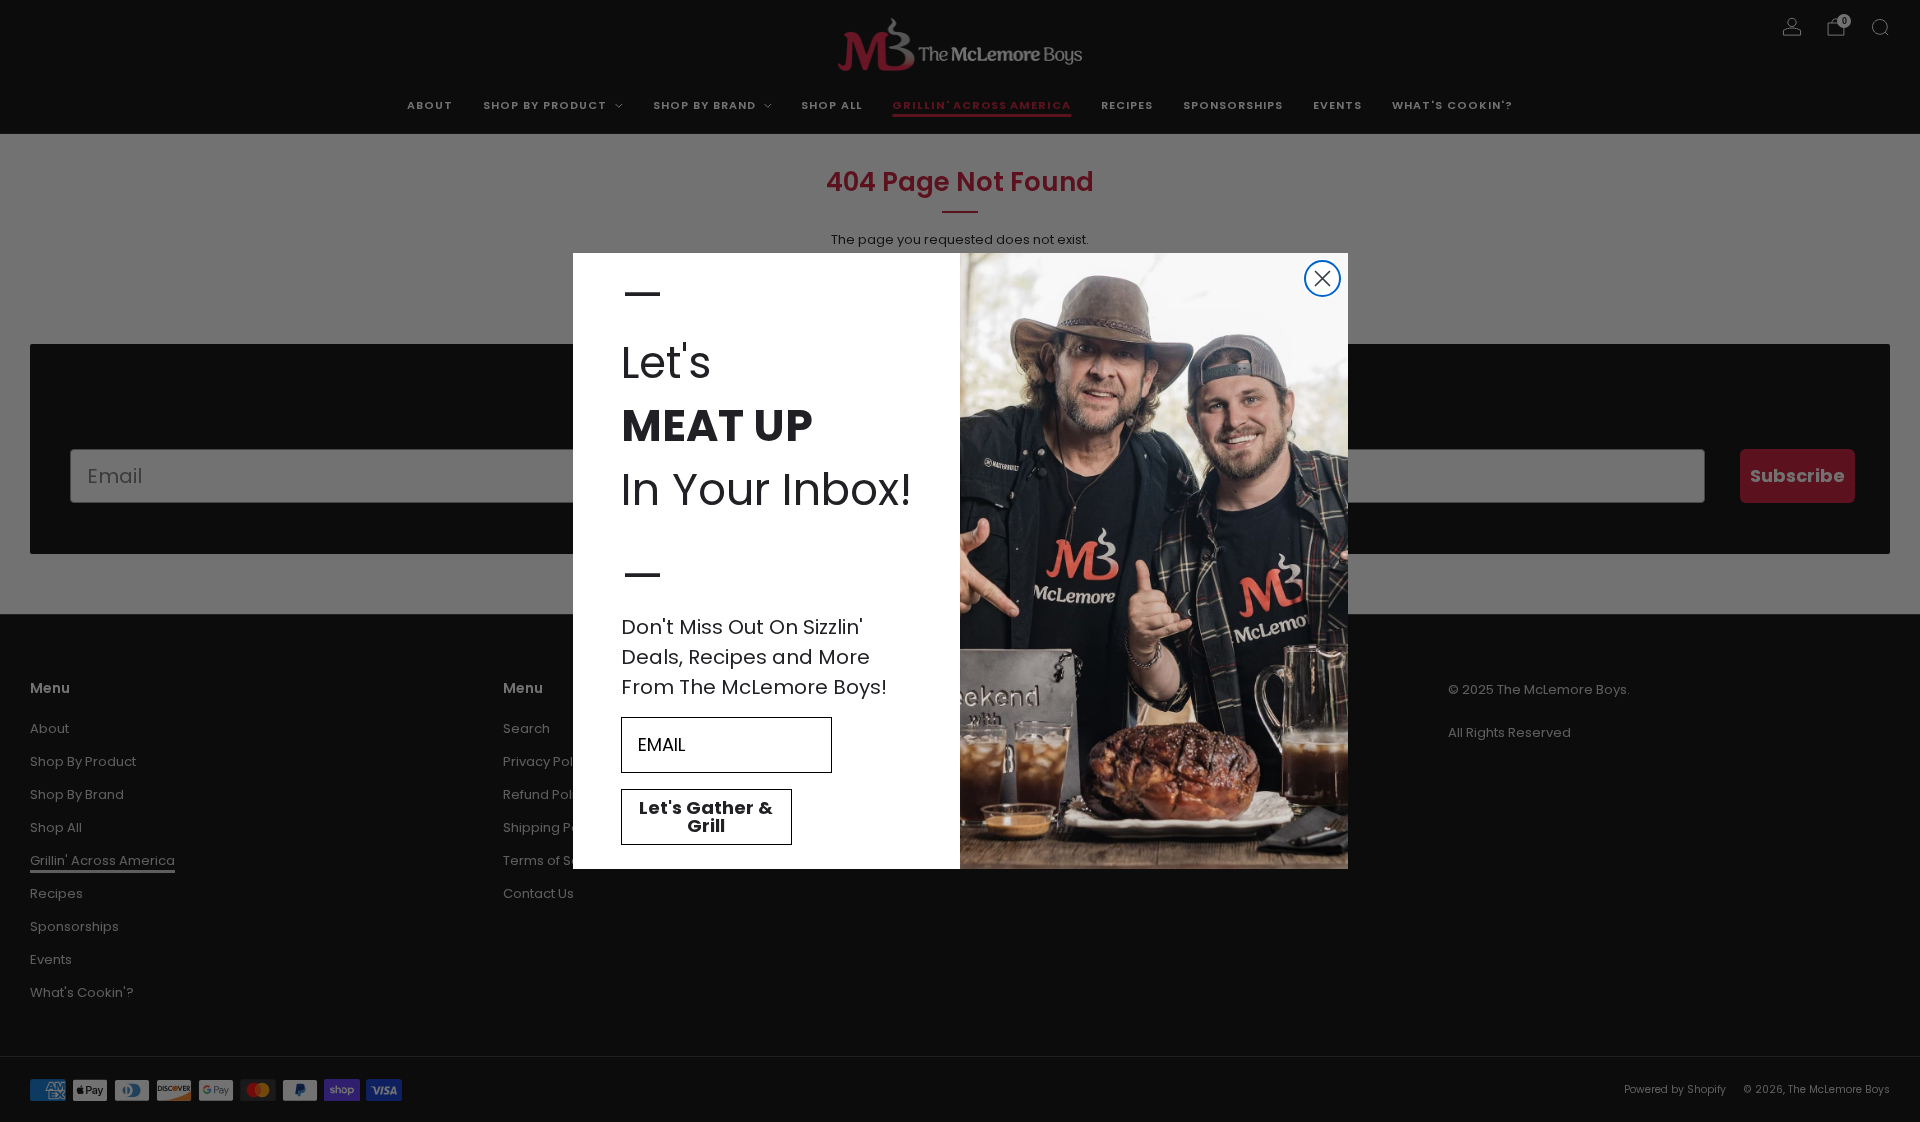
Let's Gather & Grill (706, 816)
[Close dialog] (1322, 278)
